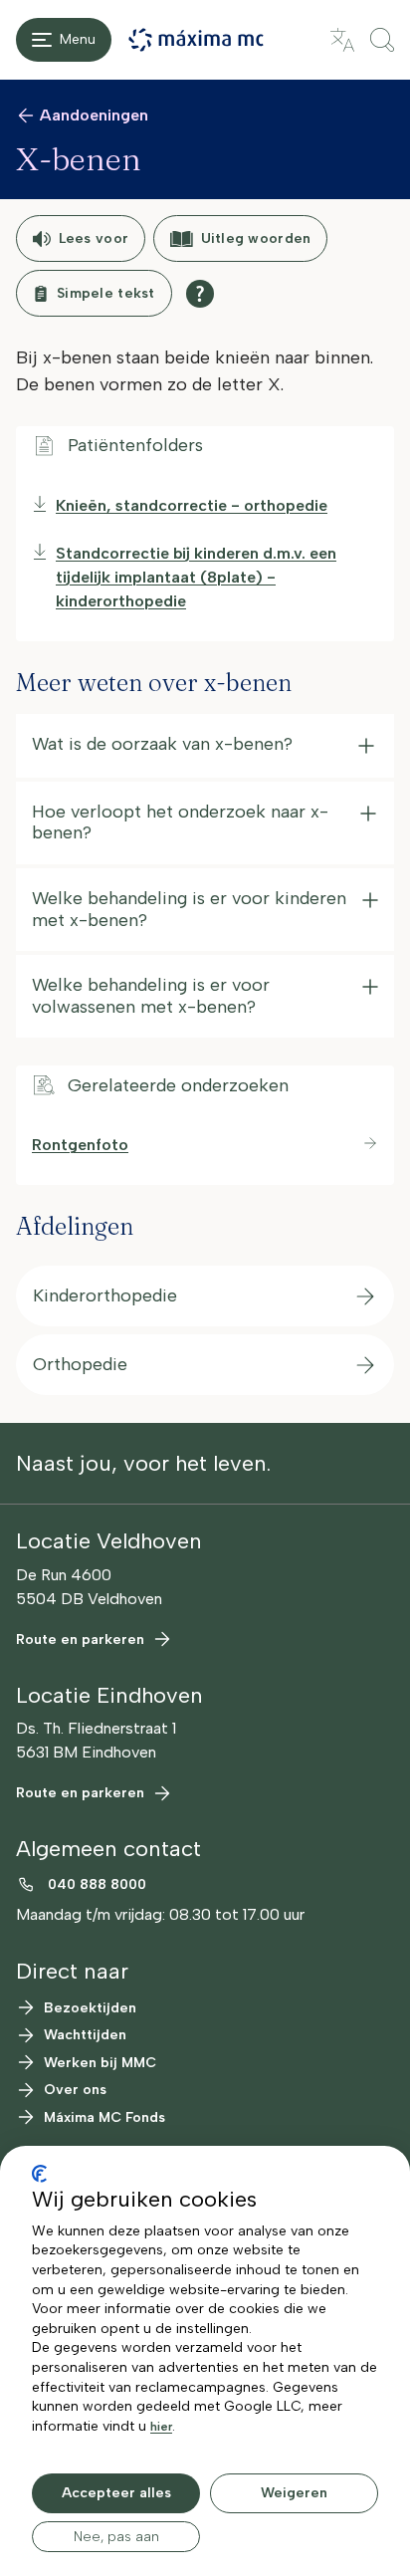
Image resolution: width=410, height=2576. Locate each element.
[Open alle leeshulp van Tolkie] (200, 294)
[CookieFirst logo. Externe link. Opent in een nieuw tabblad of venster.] (39, 2174)
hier (161, 2427)
